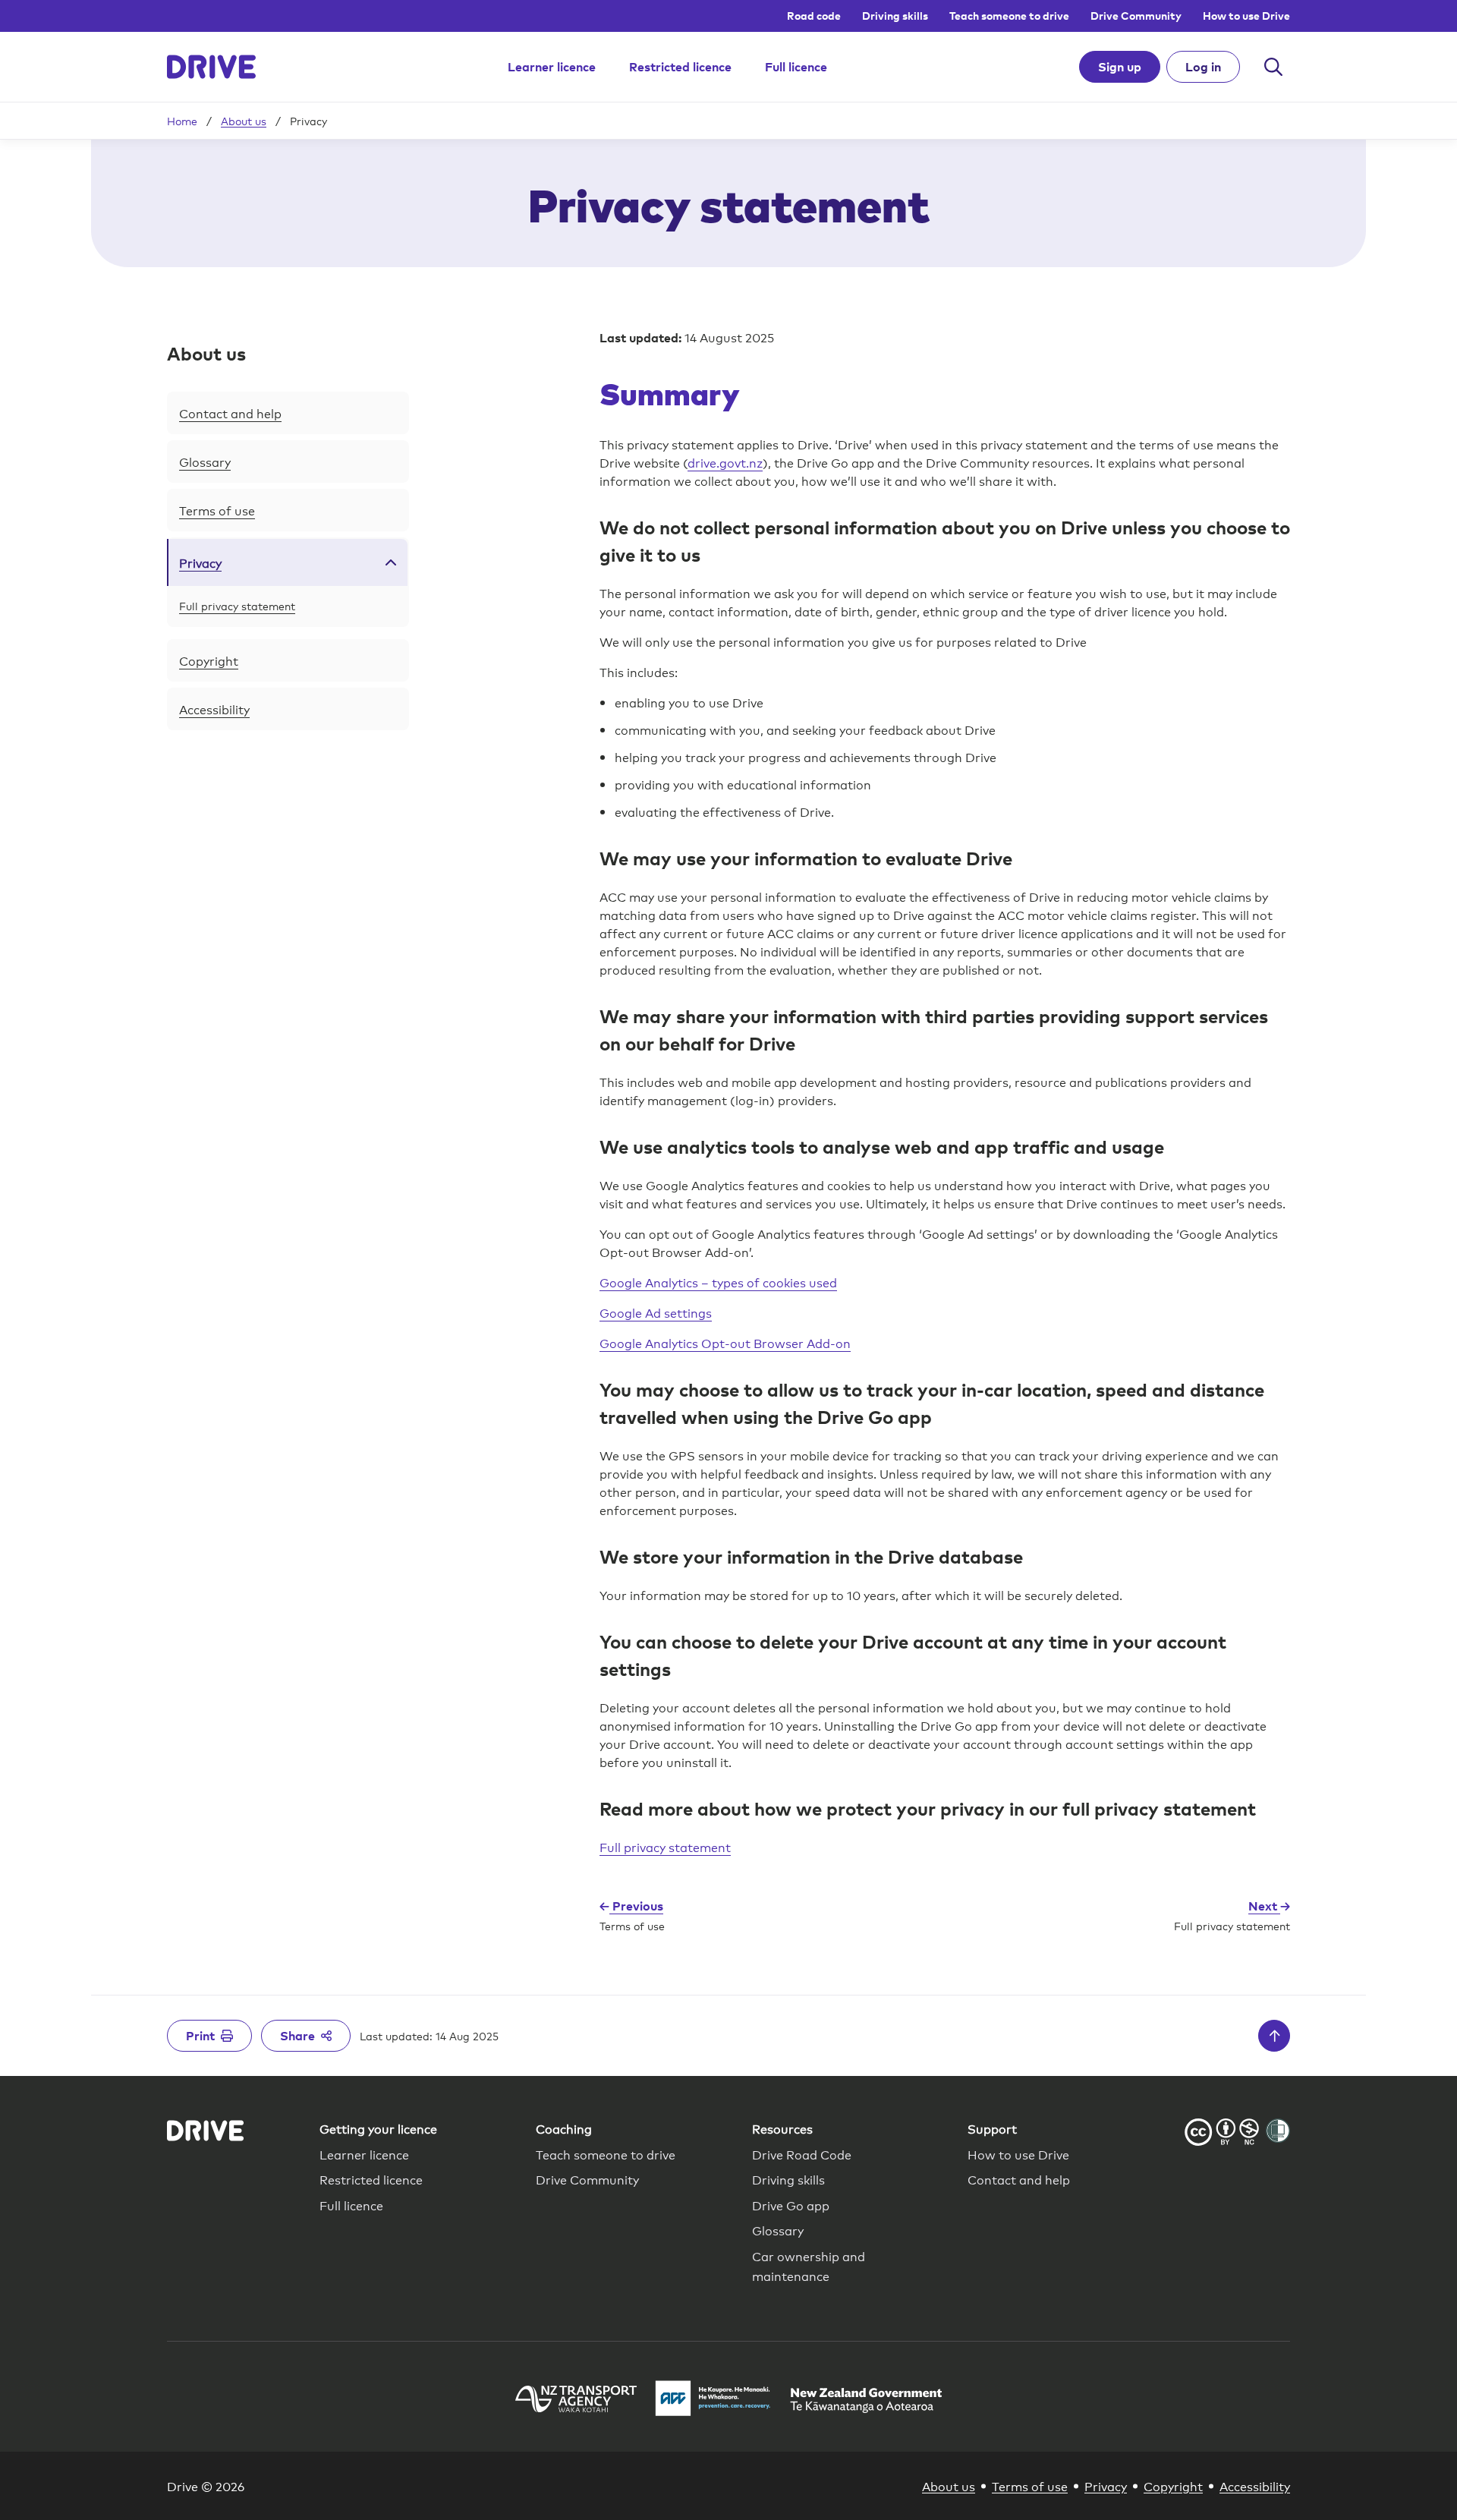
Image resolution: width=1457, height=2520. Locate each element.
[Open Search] (1273, 67)
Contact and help (230, 413)
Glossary (205, 461)
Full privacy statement (237, 605)
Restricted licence (680, 67)
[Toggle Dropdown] (391, 562)
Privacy (200, 562)
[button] (288, 354)
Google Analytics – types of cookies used (718, 1282)
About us (244, 121)
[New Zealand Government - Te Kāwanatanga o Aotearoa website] (866, 2400)
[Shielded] (1278, 2131)
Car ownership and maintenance (809, 2265)
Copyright (209, 660)
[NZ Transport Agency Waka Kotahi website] (576, 2401)
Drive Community (1136, 16)
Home (182, 121)
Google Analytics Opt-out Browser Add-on (725, 1342)
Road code (814, 16)
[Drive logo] (211, 67)
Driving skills (895, 16)
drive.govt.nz (725, 462)
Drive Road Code (802, 2154)
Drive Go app (791, 2205)
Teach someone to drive (1009, 16)
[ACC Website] (713, 2400)
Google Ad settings (656, 1312)
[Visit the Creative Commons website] (1222, 2134)
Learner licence (552, 67)
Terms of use (217, 510)
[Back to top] (1274, 2036)
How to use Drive (1246, 16)
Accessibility (214, 709)
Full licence (796, 67)
